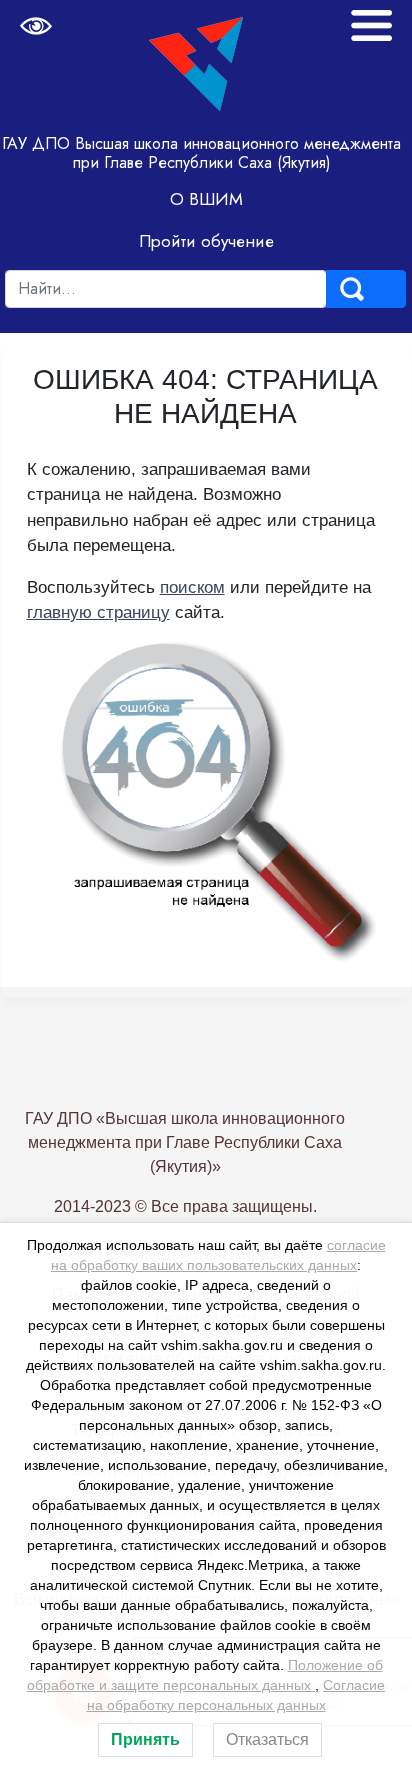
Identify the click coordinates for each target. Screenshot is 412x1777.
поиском (192, 587)
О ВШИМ (206, 199)
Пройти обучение (206, 241)
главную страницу (98, 612)
